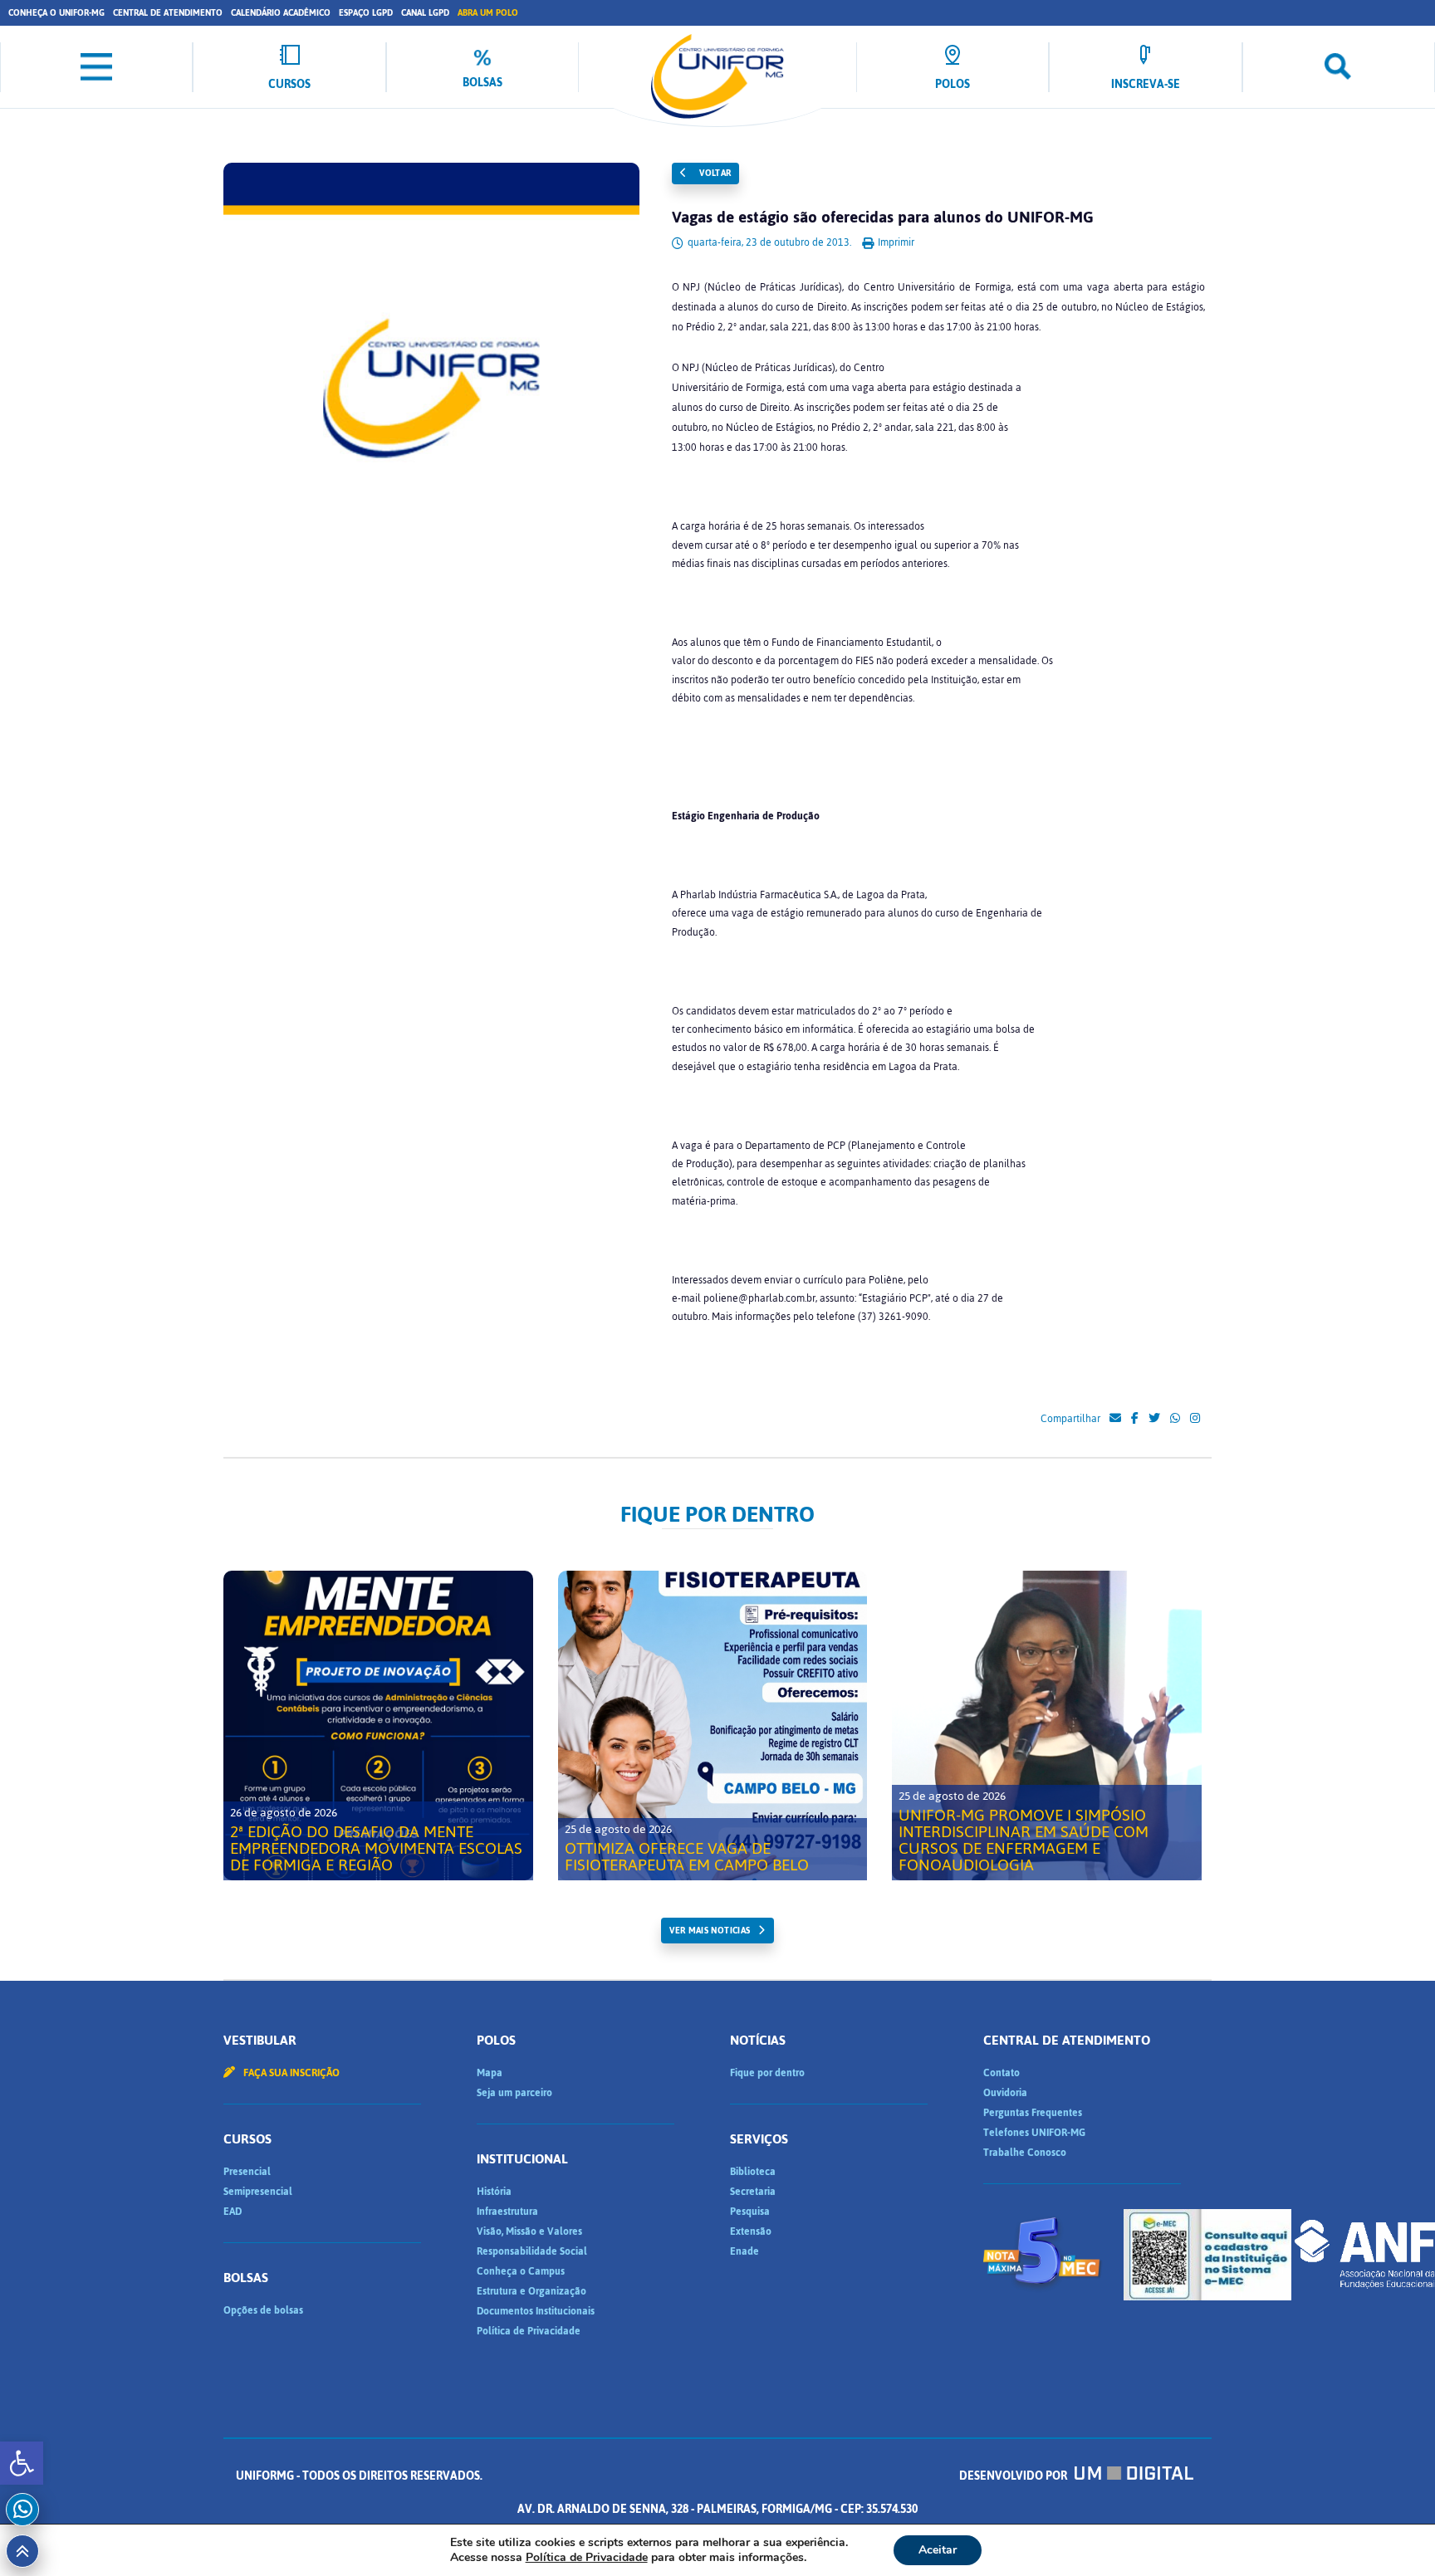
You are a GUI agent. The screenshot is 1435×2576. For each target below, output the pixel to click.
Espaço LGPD (366, 13)
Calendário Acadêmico (281, 13)
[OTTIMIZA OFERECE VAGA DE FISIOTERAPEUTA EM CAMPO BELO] (713, 1725)
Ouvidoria (1005, 2093)
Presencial (247, 2172)
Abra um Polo (488, 13)
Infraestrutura (507, 2212)
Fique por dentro (767, 2073)
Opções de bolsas (263, 2310)
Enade (744, 2251)
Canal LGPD (425, 13)
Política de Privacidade (529, 2331)
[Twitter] (1154, 1419)
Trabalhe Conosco (1025, 2153)
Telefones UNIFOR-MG (1034, 2133)
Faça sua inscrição (290, 2073)
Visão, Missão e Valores (529, 2231)
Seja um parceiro (514, 2093)
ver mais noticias (710, 1931)
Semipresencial (258, 2192)
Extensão (751, 2231)
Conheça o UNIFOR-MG (56, 13)
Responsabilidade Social (532, 2251)
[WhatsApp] (1175, 1419)
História (494, 2192)
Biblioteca (753, 2172)
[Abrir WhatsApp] (1393, 2534)
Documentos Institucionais (536, 2311)
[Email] (1115, 1419)
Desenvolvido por (1014, 2476)
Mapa (490, 2073)
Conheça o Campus (521, 2271)
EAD (233, 2212)
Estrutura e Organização (531, 2291)
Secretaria (753, 2192)
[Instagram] (1195, 1419)
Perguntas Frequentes (1033, 2113)
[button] (22, 2463)
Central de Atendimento (168, 13)
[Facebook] (1135, 1419)
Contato (1002, 2073)
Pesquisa (750, 2212)
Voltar (714, 173)
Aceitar (938, 2550)
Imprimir (895, 242)
